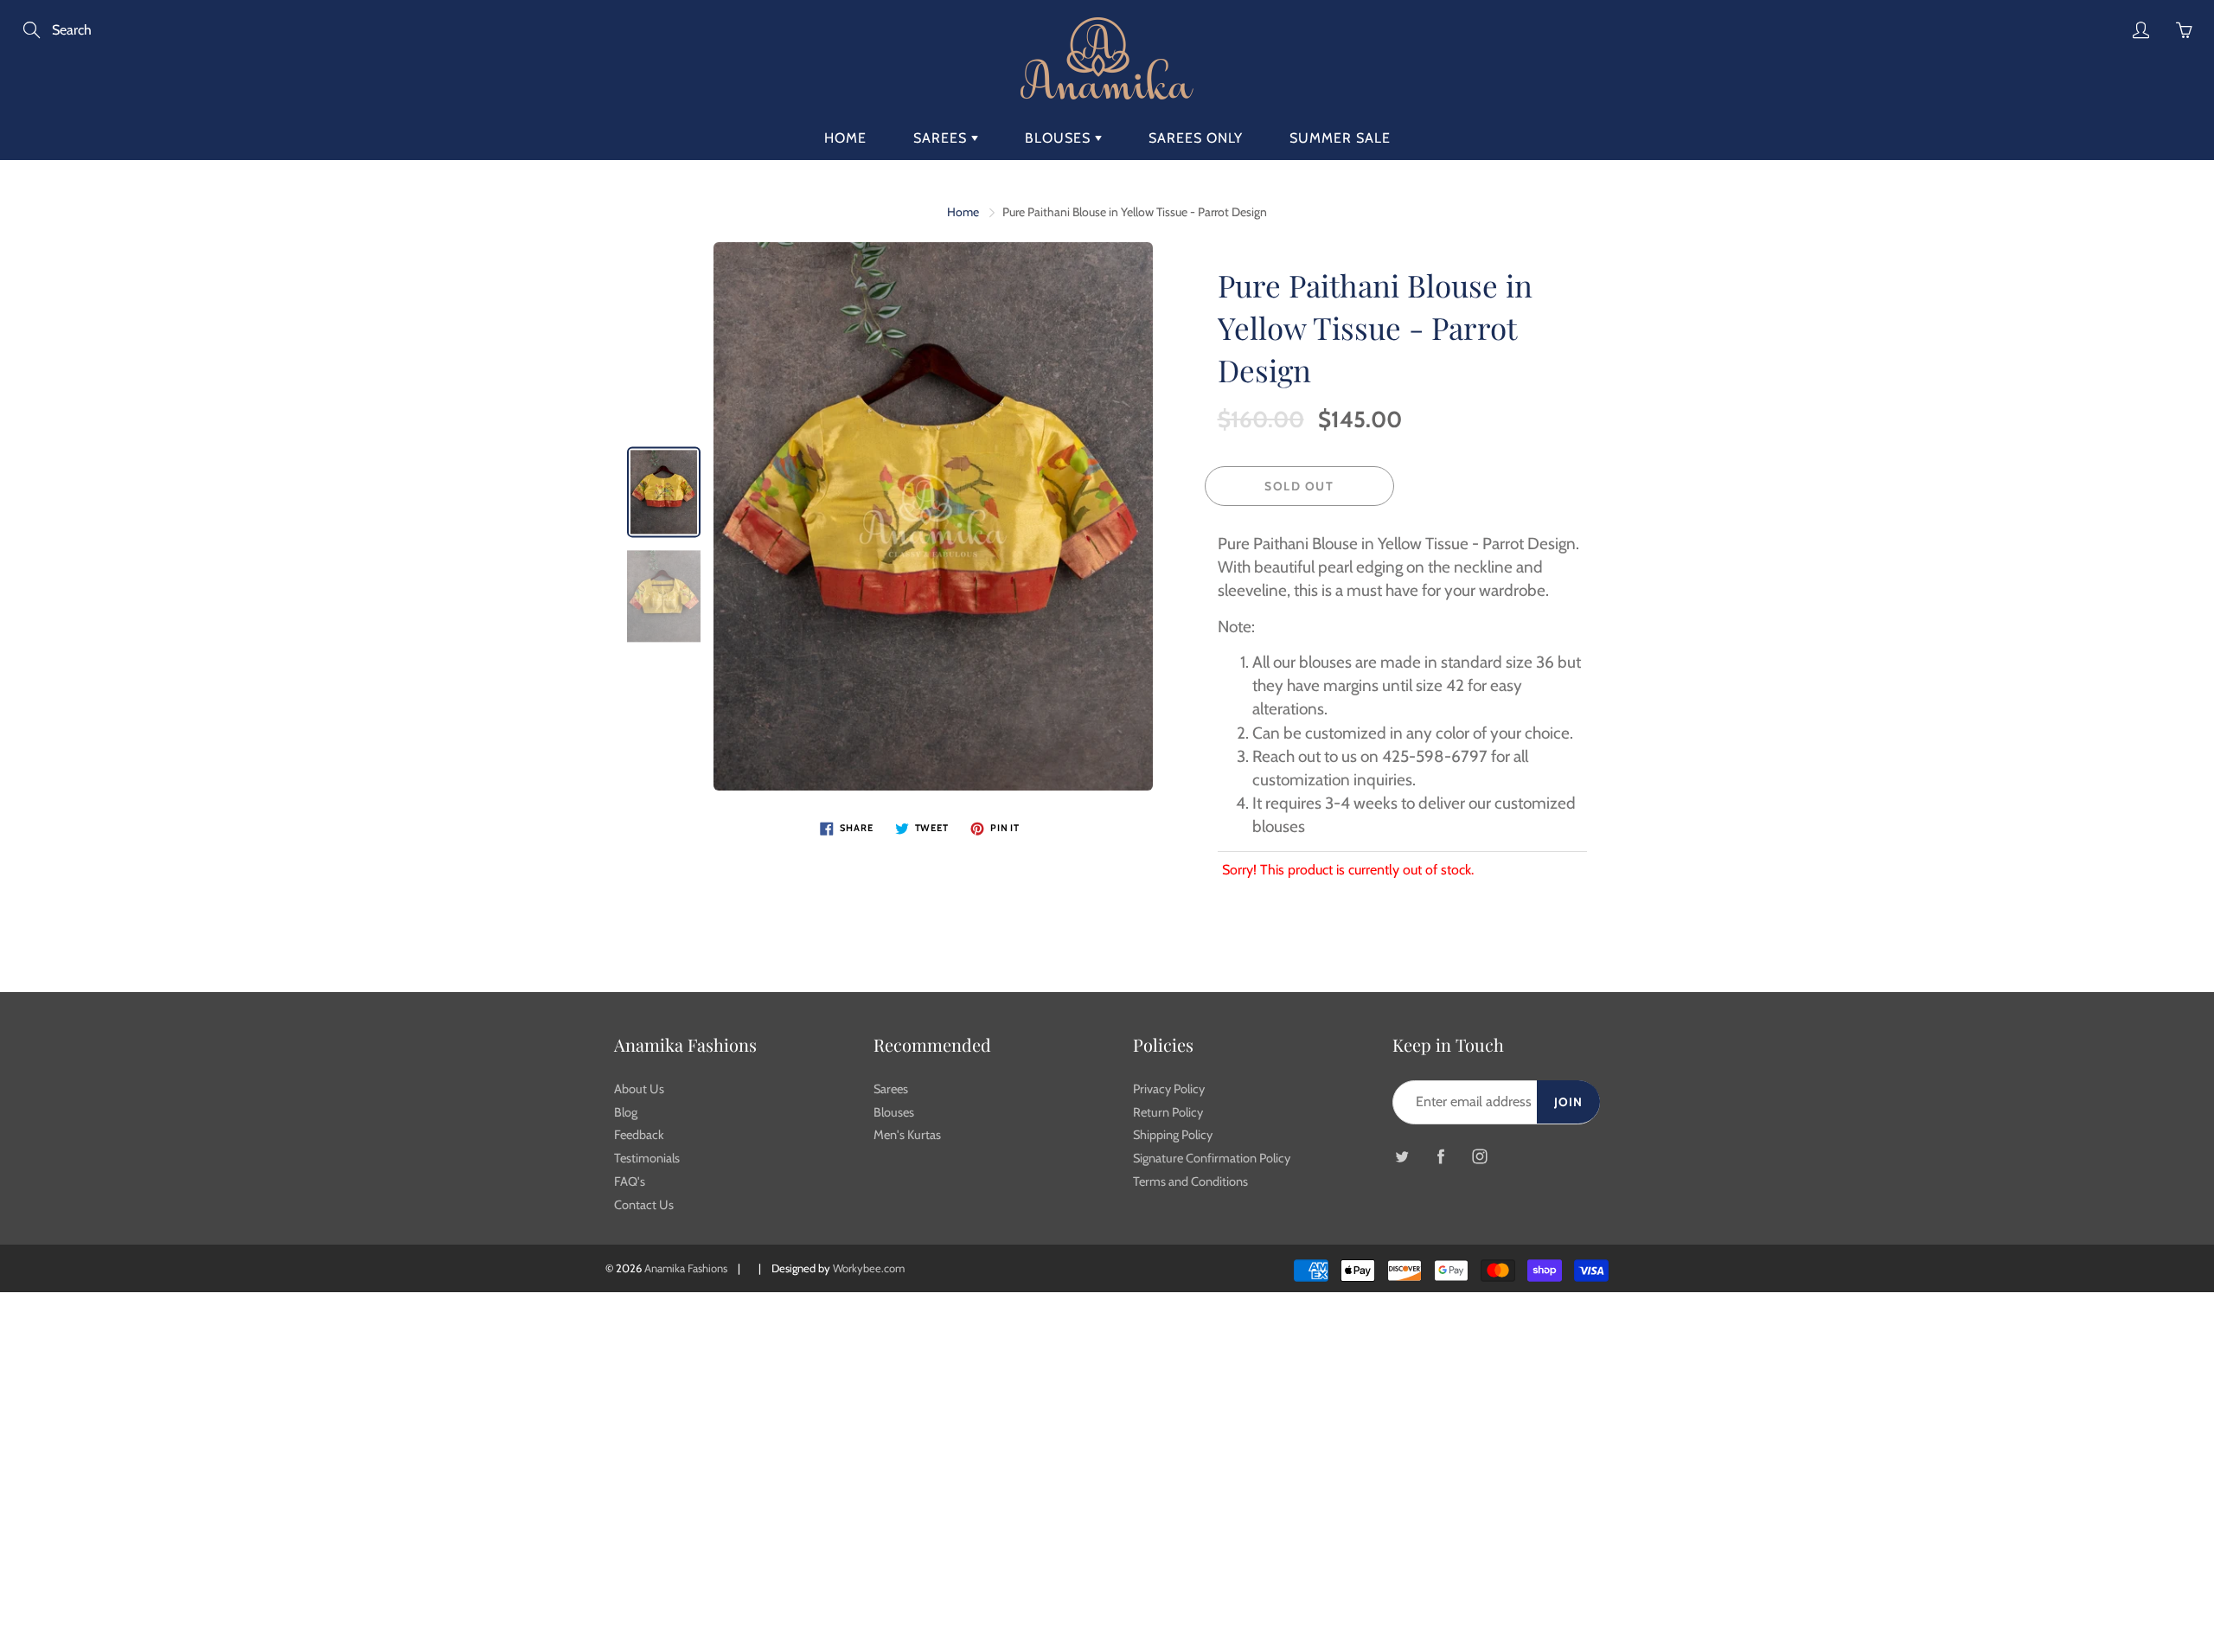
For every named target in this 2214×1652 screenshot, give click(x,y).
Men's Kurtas (907, 1135)
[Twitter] (1401, 1157)
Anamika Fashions (686, 1268)
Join (1568, 1102)
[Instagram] (1479, 1157)
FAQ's (630, 1181)
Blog (626, 1112)
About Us (639, 1089)
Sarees (942, 138)
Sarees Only (1196, 138)
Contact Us (644, 1205)
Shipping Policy (1173, 1135)
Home (845, 138)
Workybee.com (869, 1268)
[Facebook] (1440, 1157)
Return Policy (1168, 1112)
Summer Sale (1340, 138)
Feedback (639, 1135)
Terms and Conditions (1190, 1181)
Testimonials (647, 1158)
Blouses (1060, 138)
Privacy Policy (1169, 1089)
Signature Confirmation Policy (1212, 1158)
